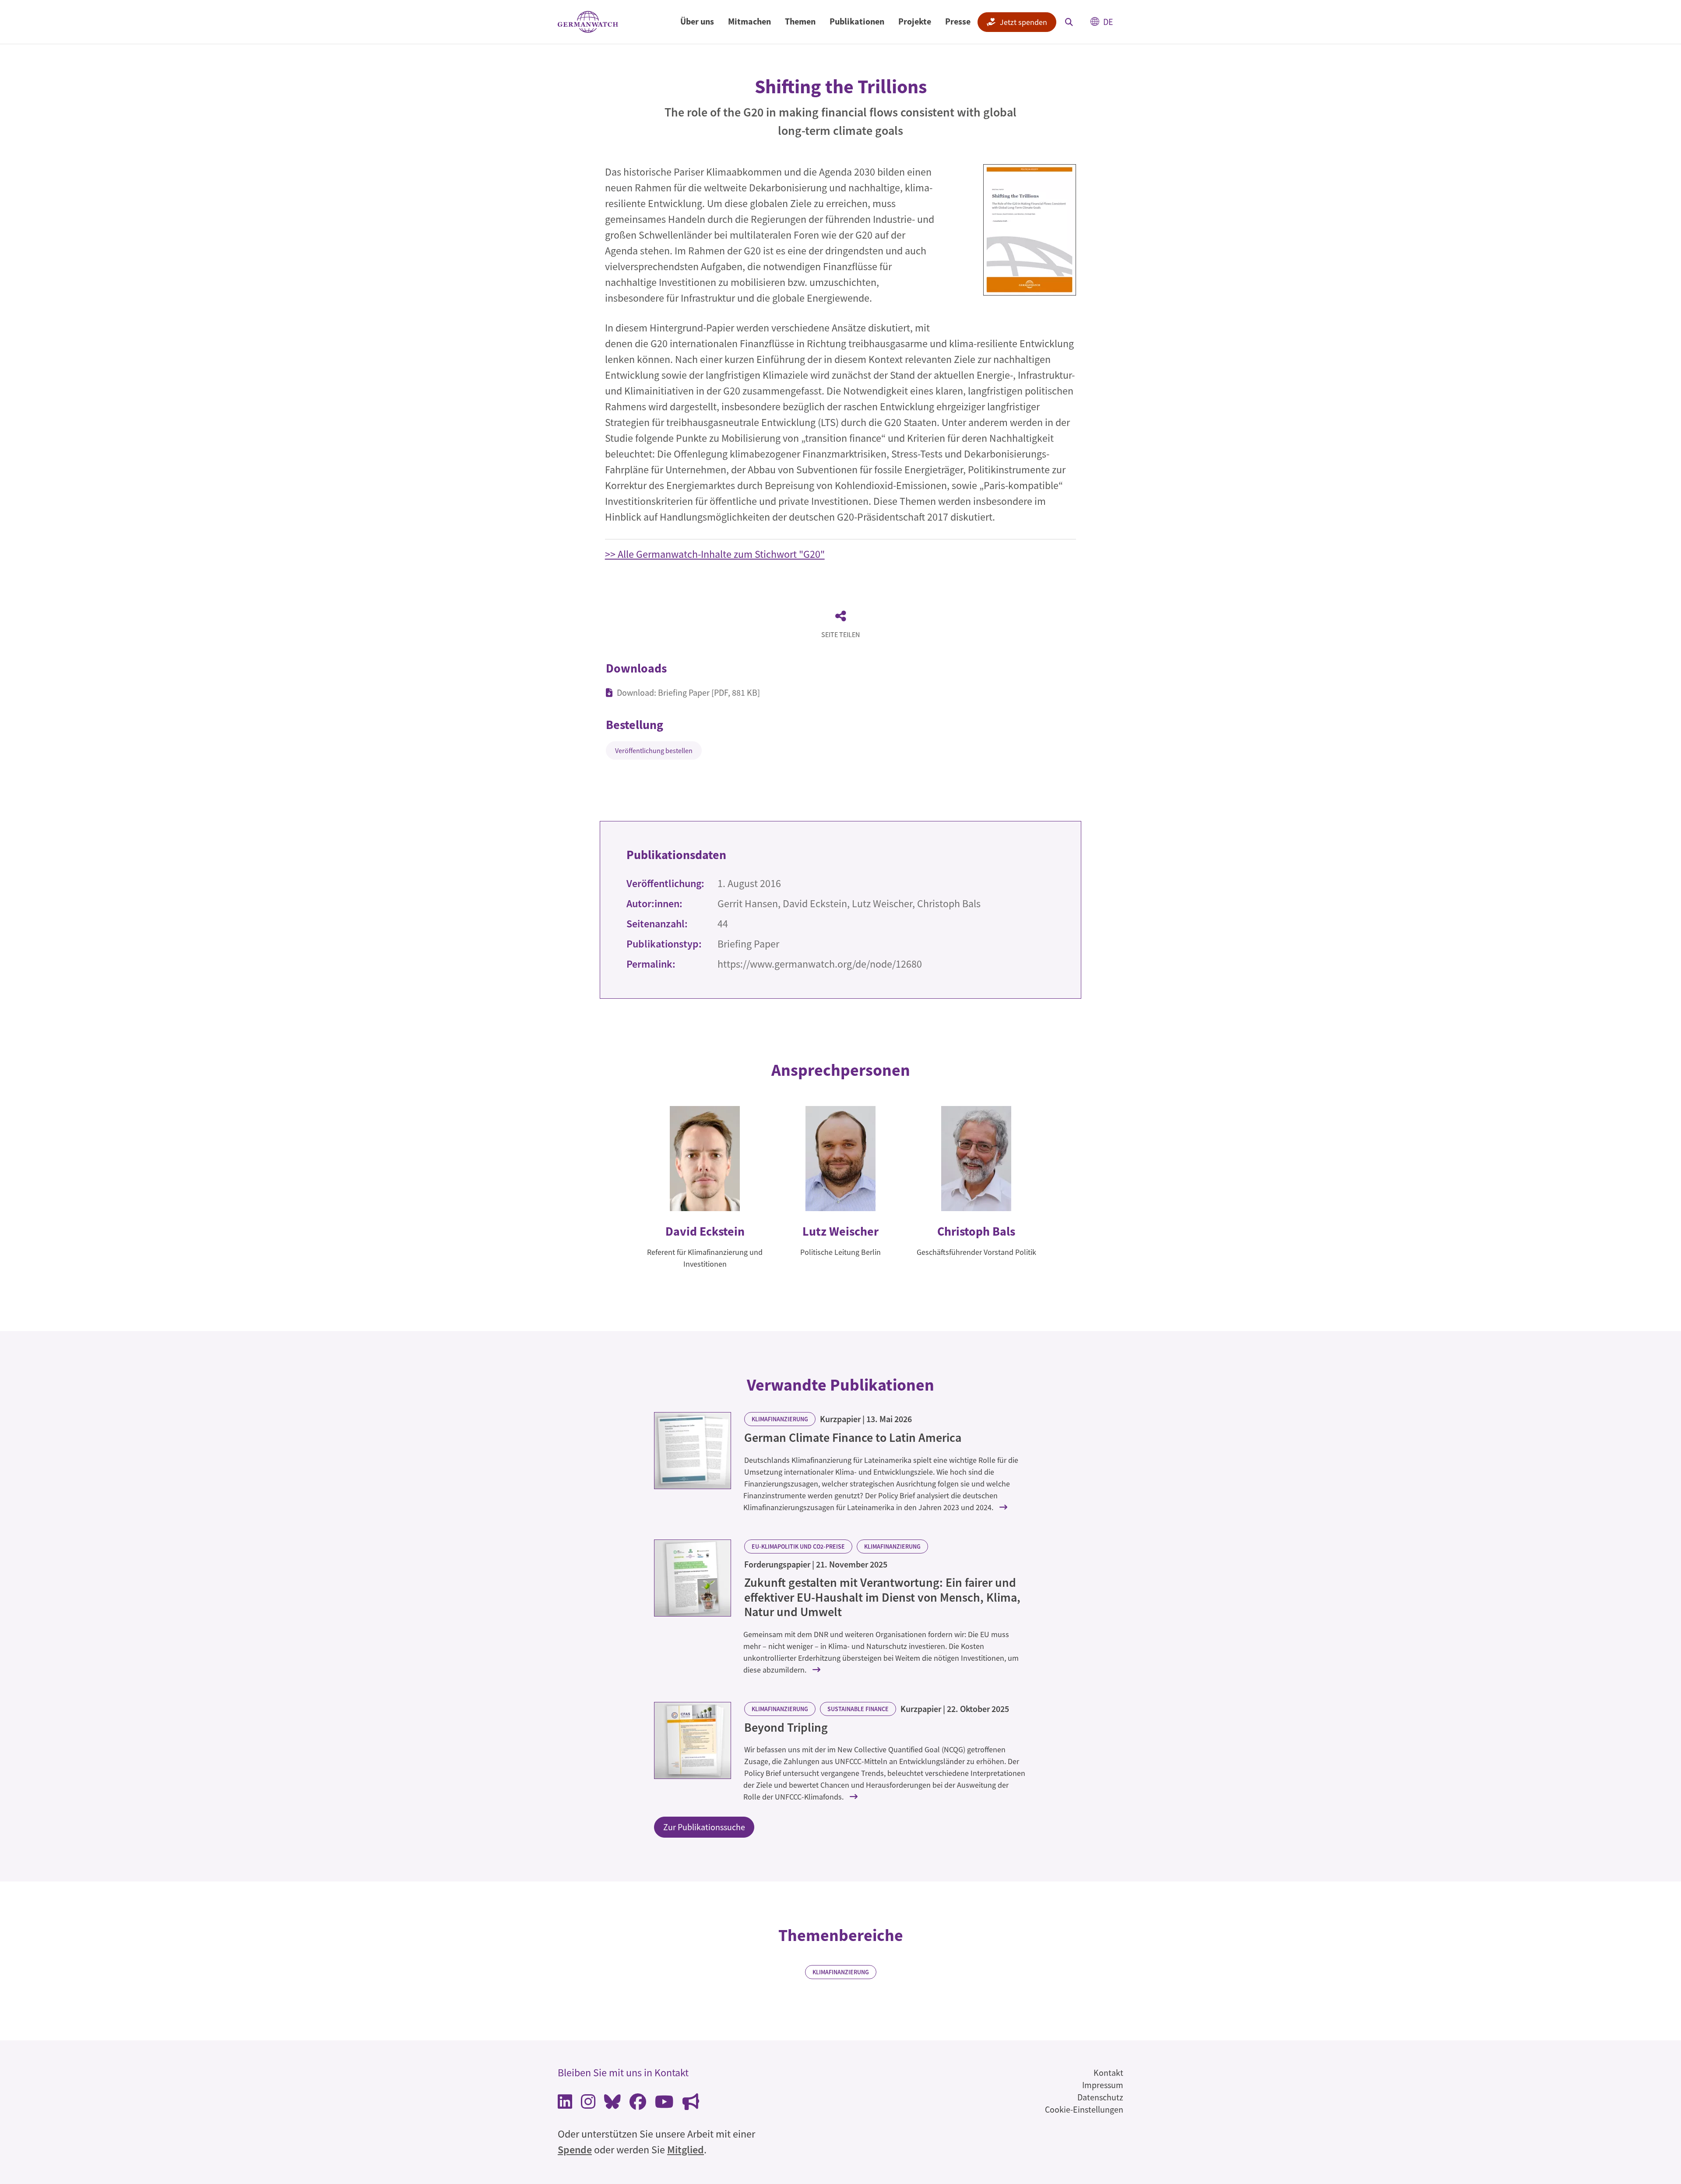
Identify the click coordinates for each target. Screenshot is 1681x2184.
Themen (800, 21)
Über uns (697, 21)
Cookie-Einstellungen (1084, 2109)
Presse (958, 21)
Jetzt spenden (1023, 22)
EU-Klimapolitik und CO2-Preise (798, 1546)
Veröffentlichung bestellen (654, 750)
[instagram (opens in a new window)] (588, 2104)
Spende (575, 2150)
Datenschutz (1100, 2097)
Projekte (915, 21)
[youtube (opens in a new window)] (664, 2104)
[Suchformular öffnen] (1069, 22)
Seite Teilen (840, 634)
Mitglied (686, 2150)
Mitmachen (749, 21)
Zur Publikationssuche (704, 1827)
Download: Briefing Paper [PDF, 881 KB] (688, 692)
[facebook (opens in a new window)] (638, 2104)
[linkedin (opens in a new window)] (565, 2104)
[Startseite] (588, 22)
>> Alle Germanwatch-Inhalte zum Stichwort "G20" (715, 554)
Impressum (1103, 2085)
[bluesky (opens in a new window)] (612, 2104)
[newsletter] (691, 2104)
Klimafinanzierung (780, 1419)
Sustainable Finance (858, 1709)
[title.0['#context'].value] (693, 1451)
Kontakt (1108, 2073)
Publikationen (857, 21)
